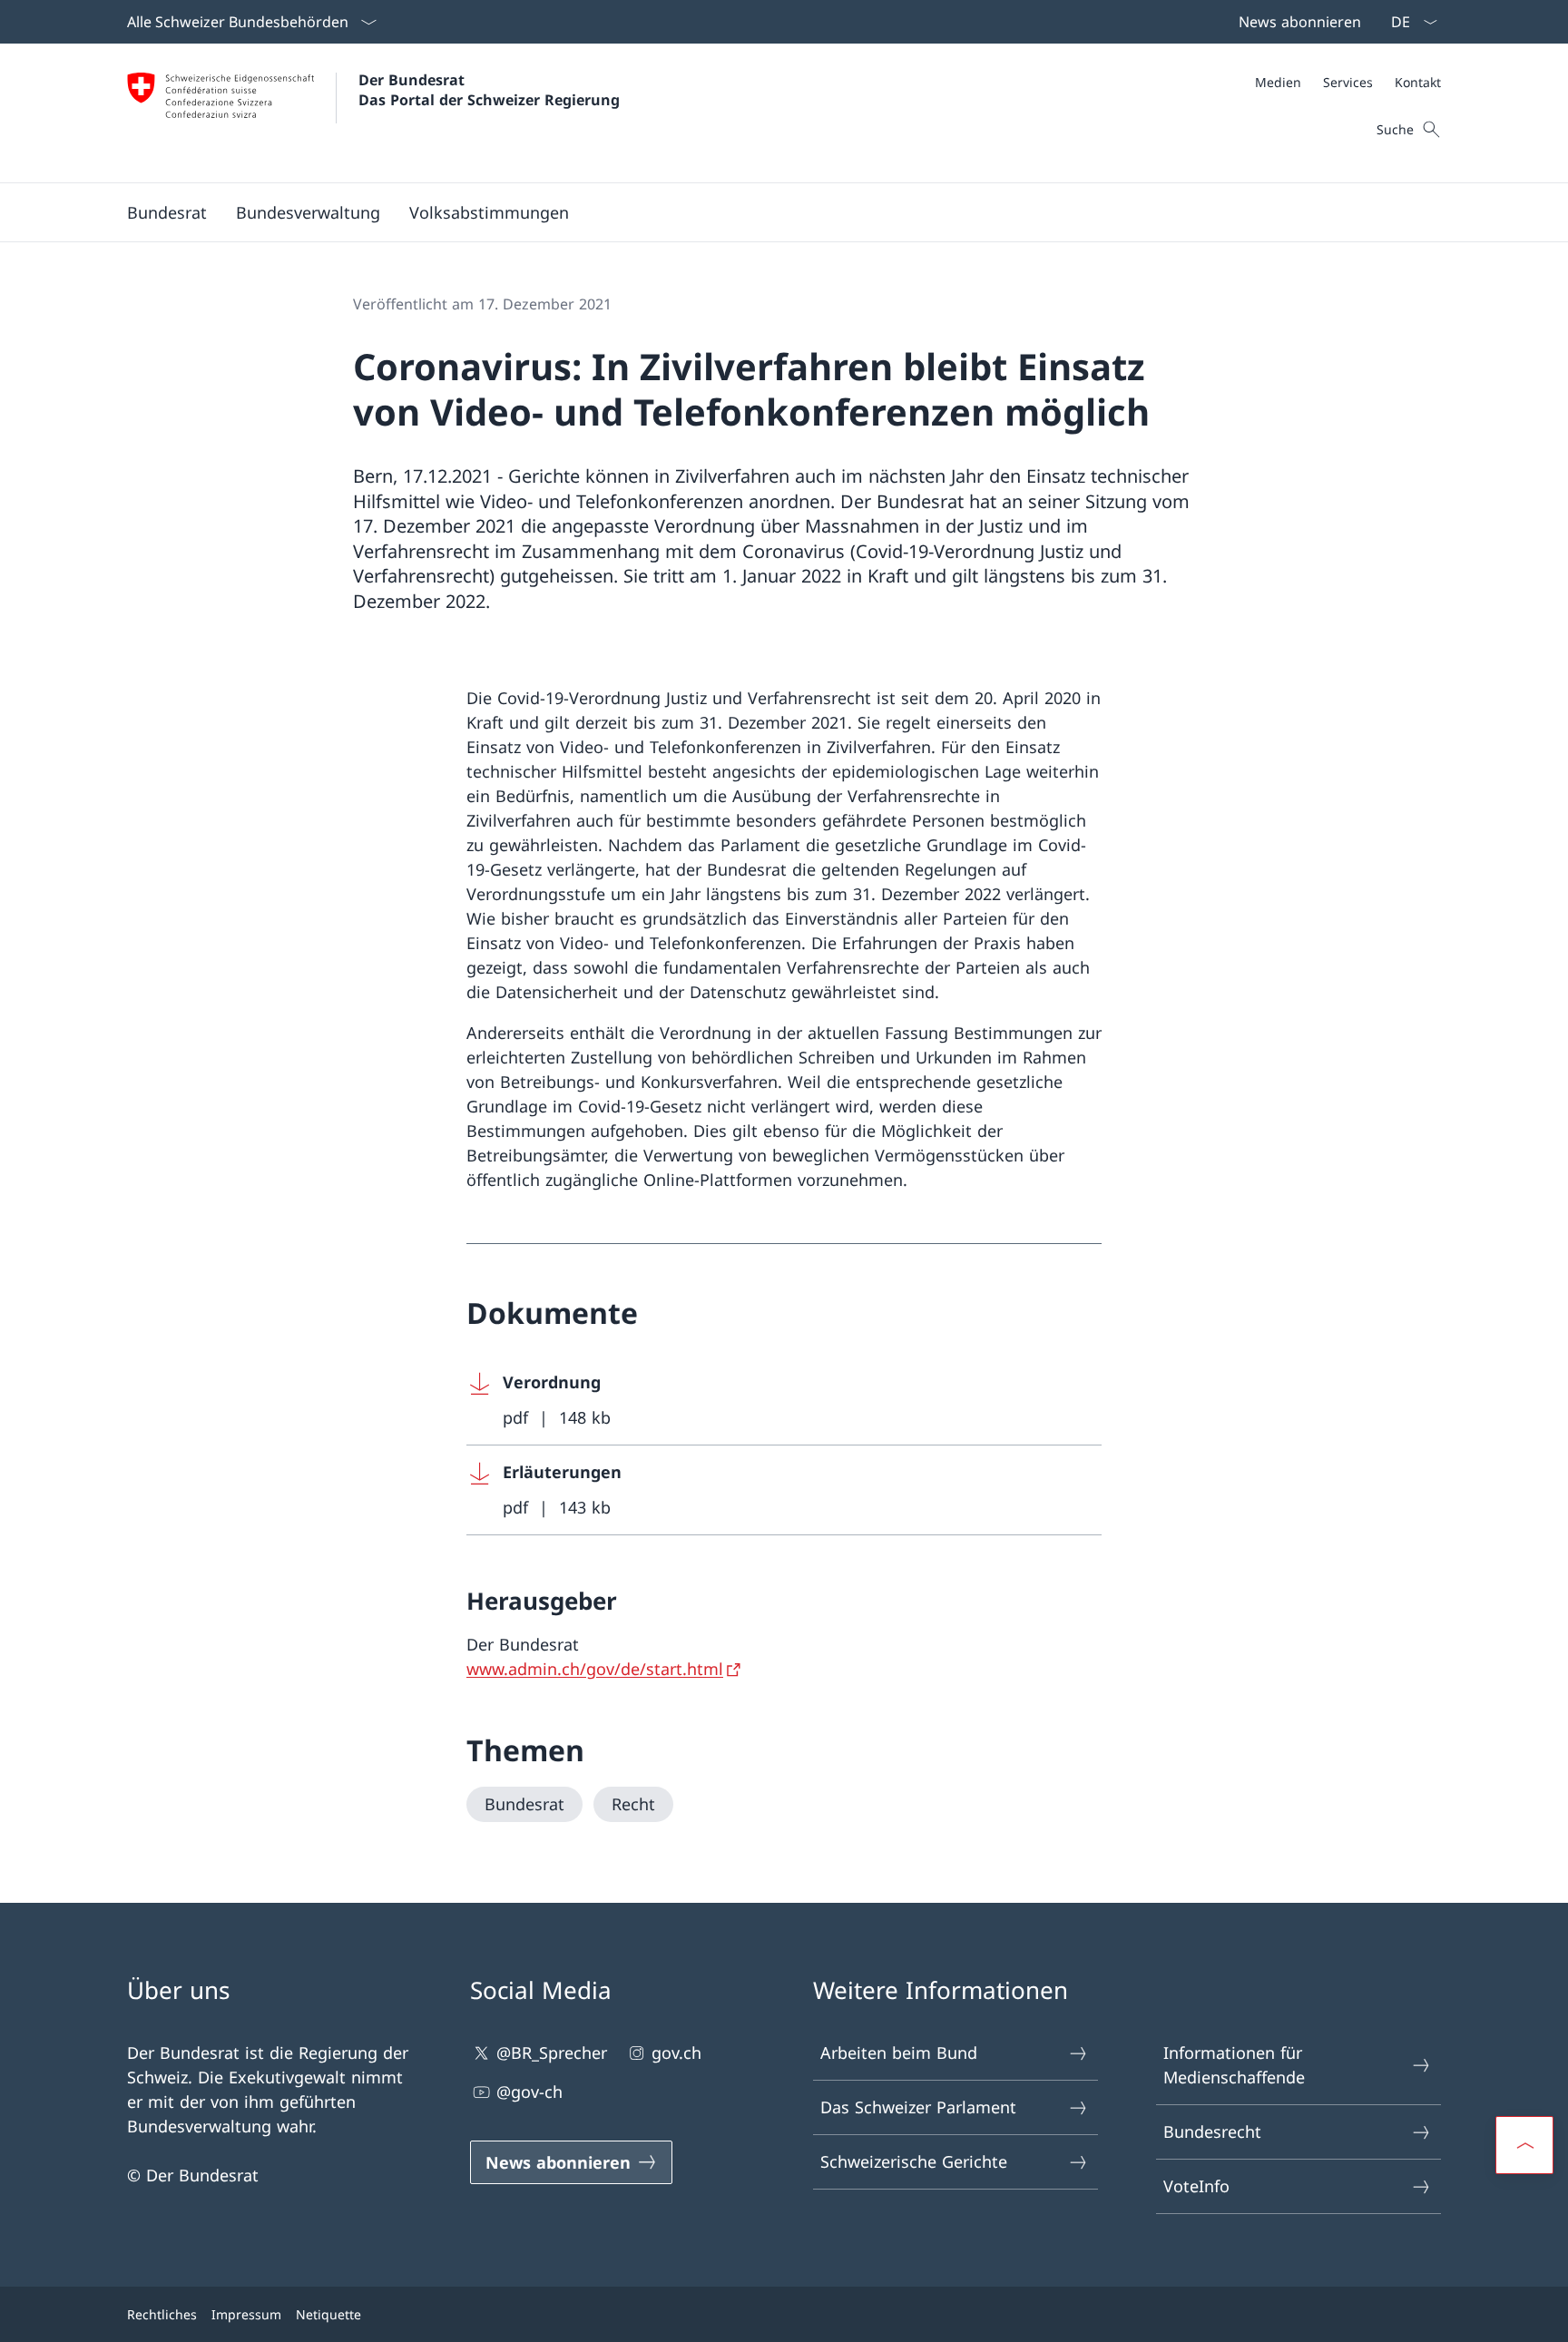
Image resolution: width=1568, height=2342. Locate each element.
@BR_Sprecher (552, 2053)
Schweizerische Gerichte (914, 2161)
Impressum (246, 2314)
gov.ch (676, 2053)
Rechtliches (162, 2314)
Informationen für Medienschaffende (1234, 2065)
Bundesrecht (1212, 2131)
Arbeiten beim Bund (899, 2053)
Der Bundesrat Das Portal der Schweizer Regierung (489, 90)
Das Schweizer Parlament (918, 2107)
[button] (167, 212)
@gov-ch (529, 2092)
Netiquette (328, 2314)
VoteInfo (1196, 2186)
